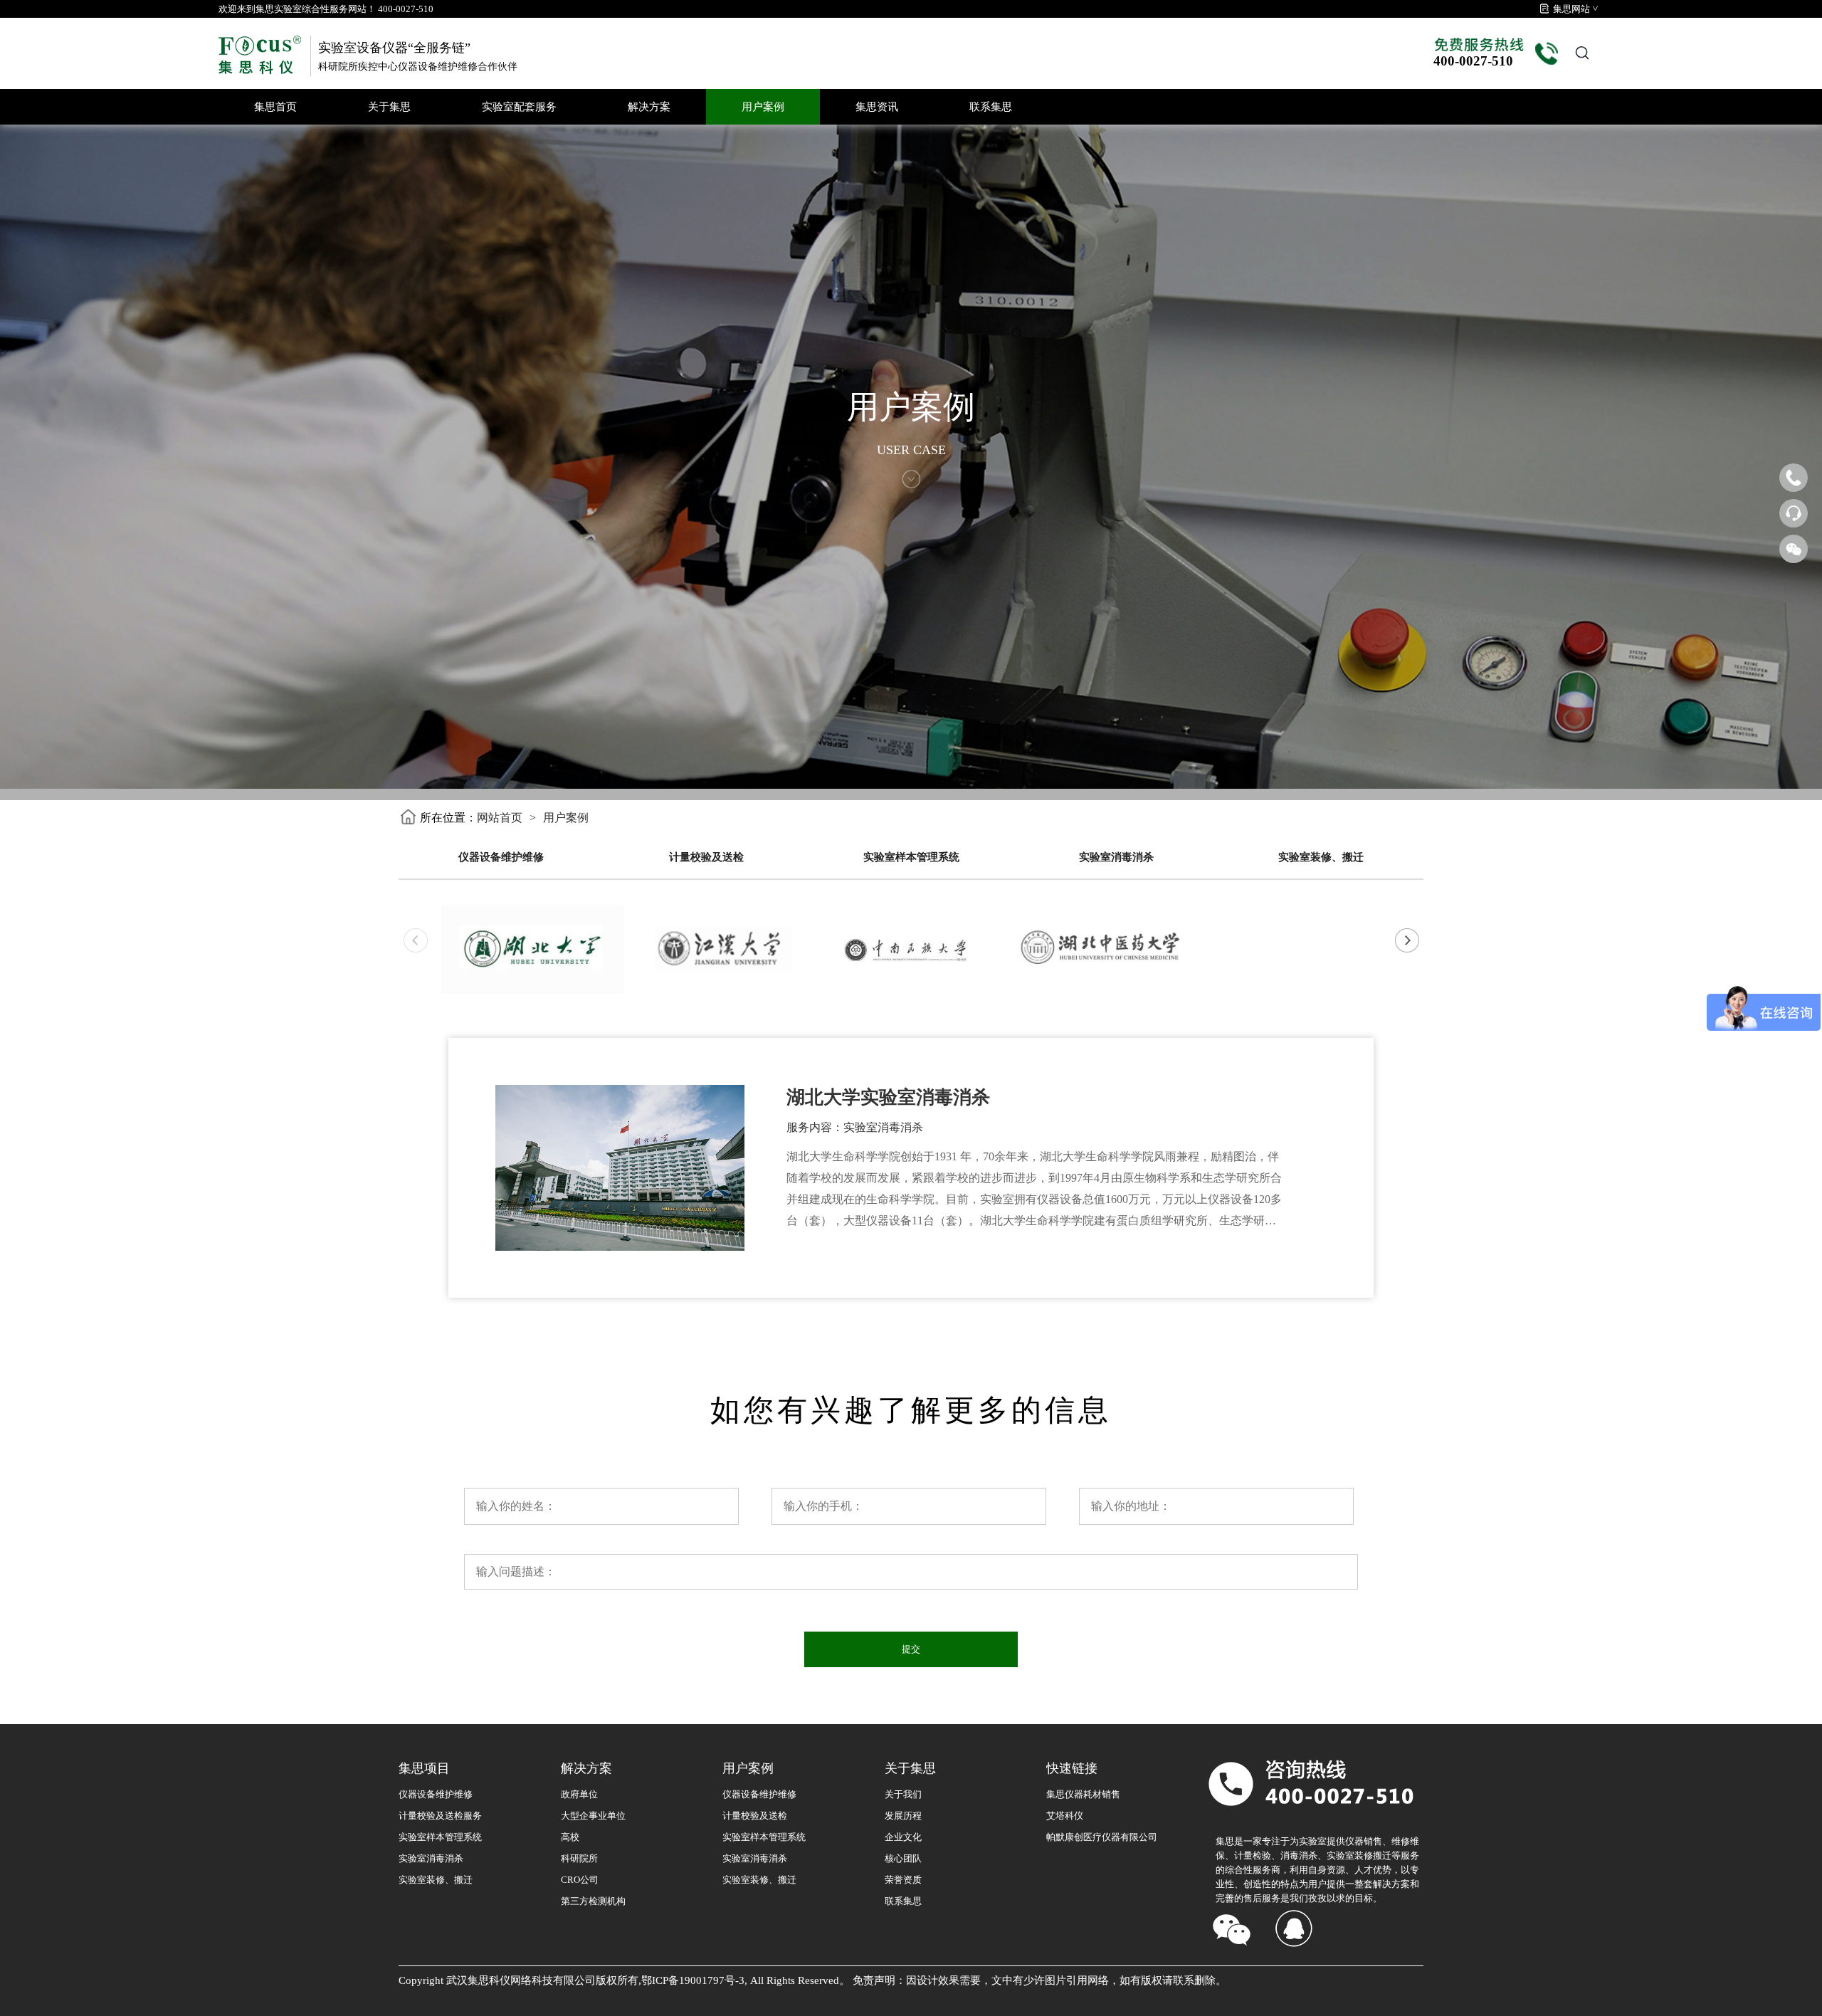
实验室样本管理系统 (911, 857)
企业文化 (903, 1837)
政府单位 (579, 1794)
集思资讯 (877, 107)
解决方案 (649, 107)
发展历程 (903, 1816)
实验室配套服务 (519, 107)
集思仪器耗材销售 (1083, 1794)
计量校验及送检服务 (440, 1816)
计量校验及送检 (706, 857)
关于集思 (389, 107)
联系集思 (991, 107)
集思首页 (275, 107)
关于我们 (903, 1794)
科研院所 (579, 1858)
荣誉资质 (903, 1880)
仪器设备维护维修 (501, 857)
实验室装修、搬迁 (1321, 857)
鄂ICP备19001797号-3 (693, 1980)
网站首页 (500, 818)
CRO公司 (580, 1880)
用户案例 (763, 107)
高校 (570, 1837)
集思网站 (1571, 9)
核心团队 (903, 1858)
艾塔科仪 (1065, 1816)
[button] (1407, 940)
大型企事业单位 (593, 1816)
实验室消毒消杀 (1116, 857)
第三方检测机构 (593, 1901)
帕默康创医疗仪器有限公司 (1102, 1837)
